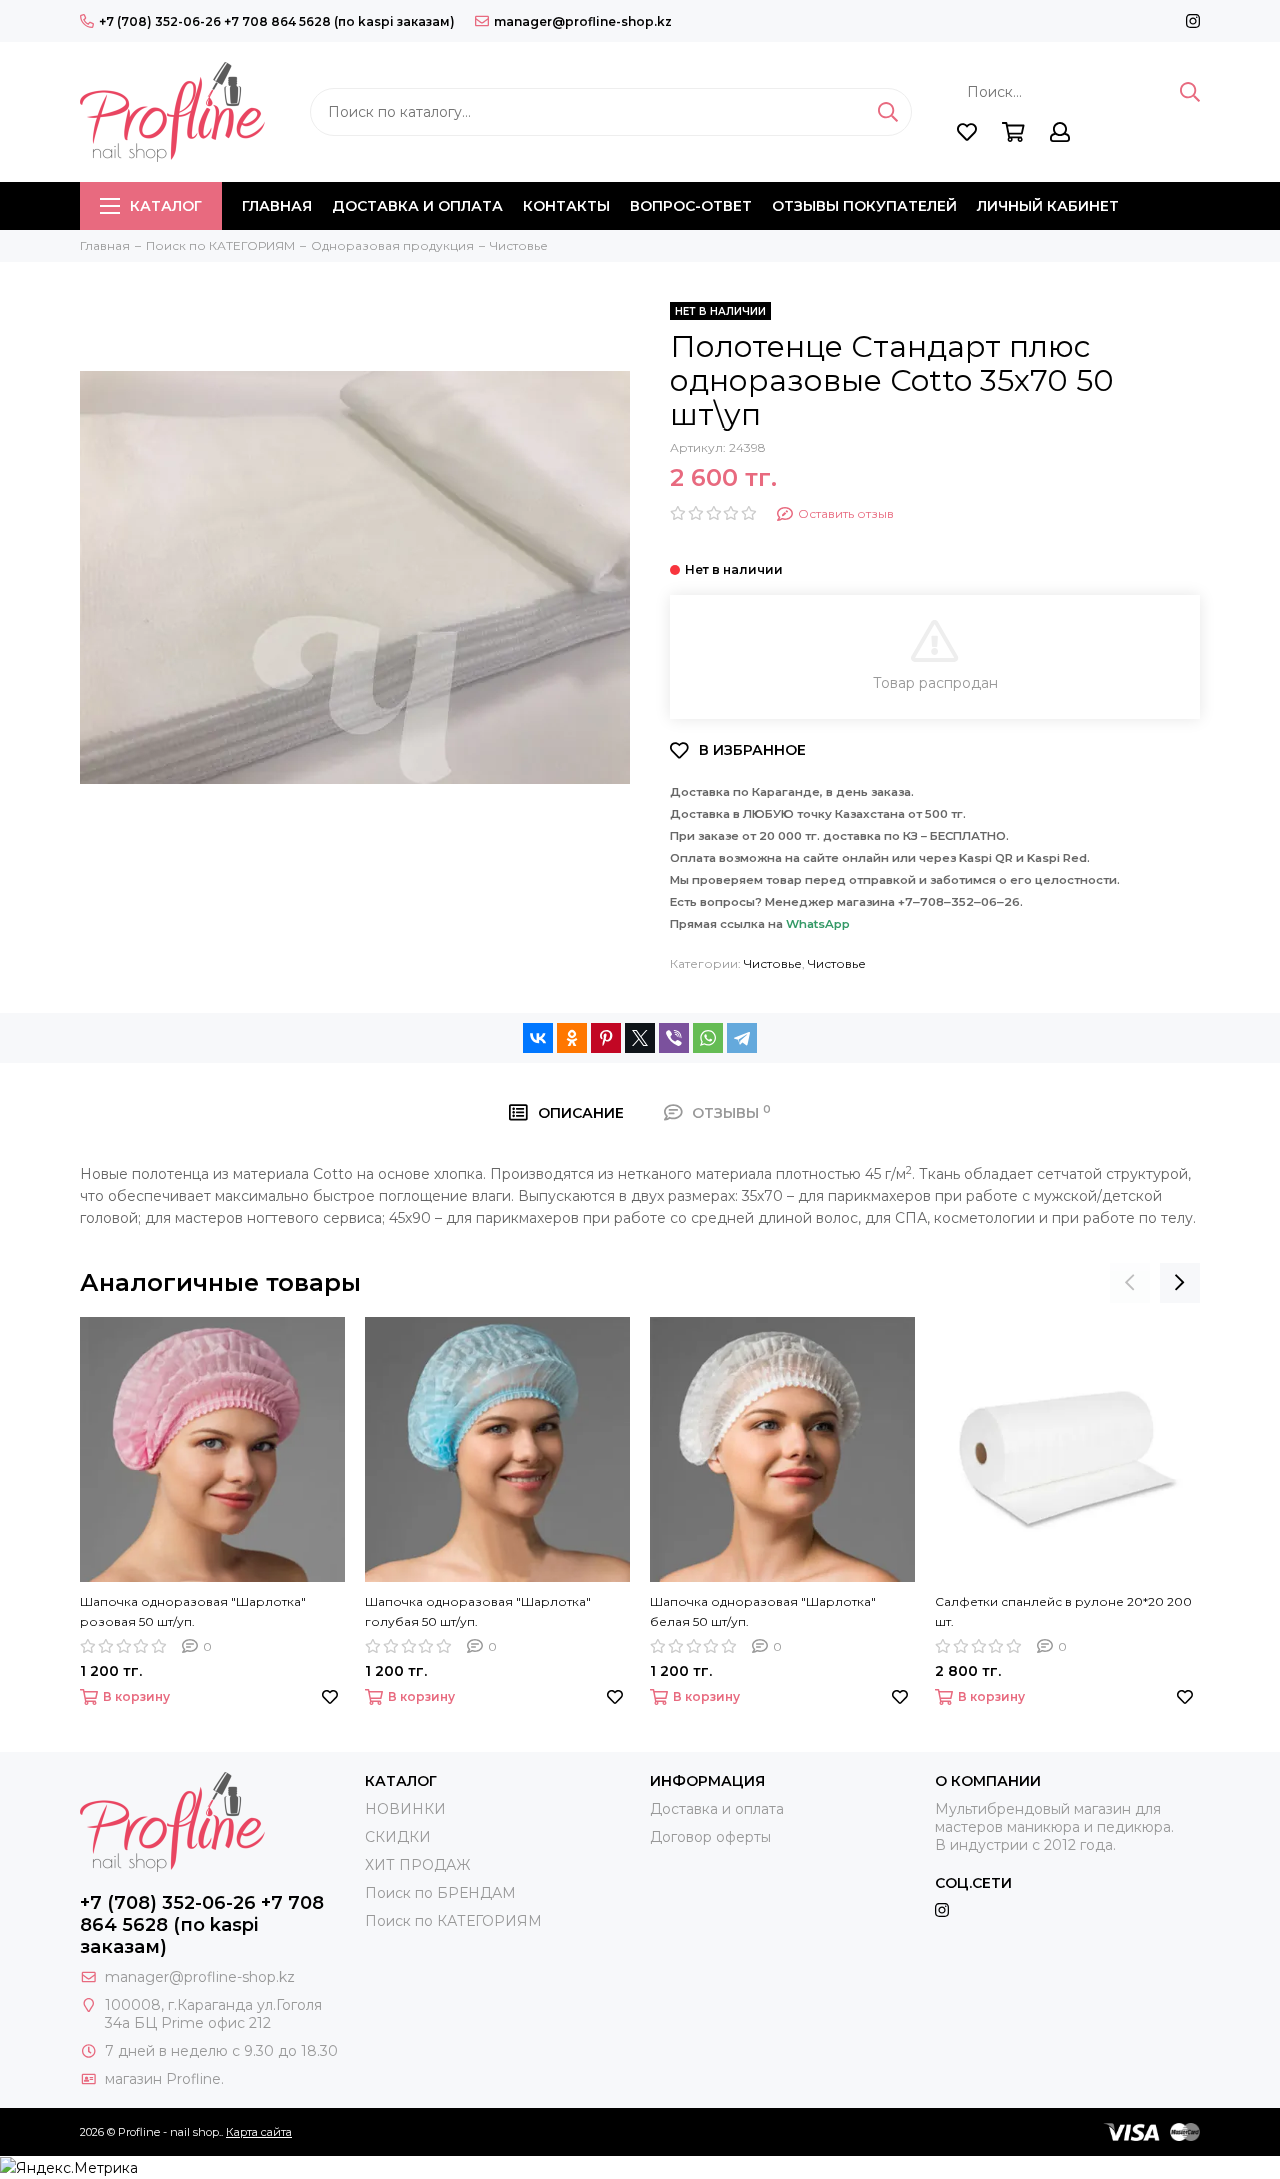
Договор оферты (710, 1837)
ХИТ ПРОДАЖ (417, 1865)
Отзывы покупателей (864, 206)
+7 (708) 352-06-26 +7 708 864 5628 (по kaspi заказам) (277, 21)
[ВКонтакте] (538, 1038)
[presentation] (1130, 1283)
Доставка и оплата (417, 206)
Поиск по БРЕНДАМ (440, 1893)
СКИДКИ (398, 1837)
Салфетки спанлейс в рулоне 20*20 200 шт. (1063, 1611)
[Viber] (674, 1038)
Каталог (166, 206)
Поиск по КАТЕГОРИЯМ (453, 1921)
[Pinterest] (606, 1038)
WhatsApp (818, 924)
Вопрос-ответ (691, 206)
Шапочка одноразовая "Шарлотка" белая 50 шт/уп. (763, 1611)
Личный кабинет (1048, 206)
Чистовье (773, 963)
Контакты (566, 206)
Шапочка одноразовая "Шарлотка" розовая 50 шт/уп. (193, 1611)
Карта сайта (259, 2132)
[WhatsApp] (708, 1038)
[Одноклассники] (572, 1038)
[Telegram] (742, 1038)
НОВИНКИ (405, 1809)
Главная (277, 206)
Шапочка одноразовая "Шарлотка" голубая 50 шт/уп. (478, 1611)
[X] (640, 1038)
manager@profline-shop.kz (583, 21)
